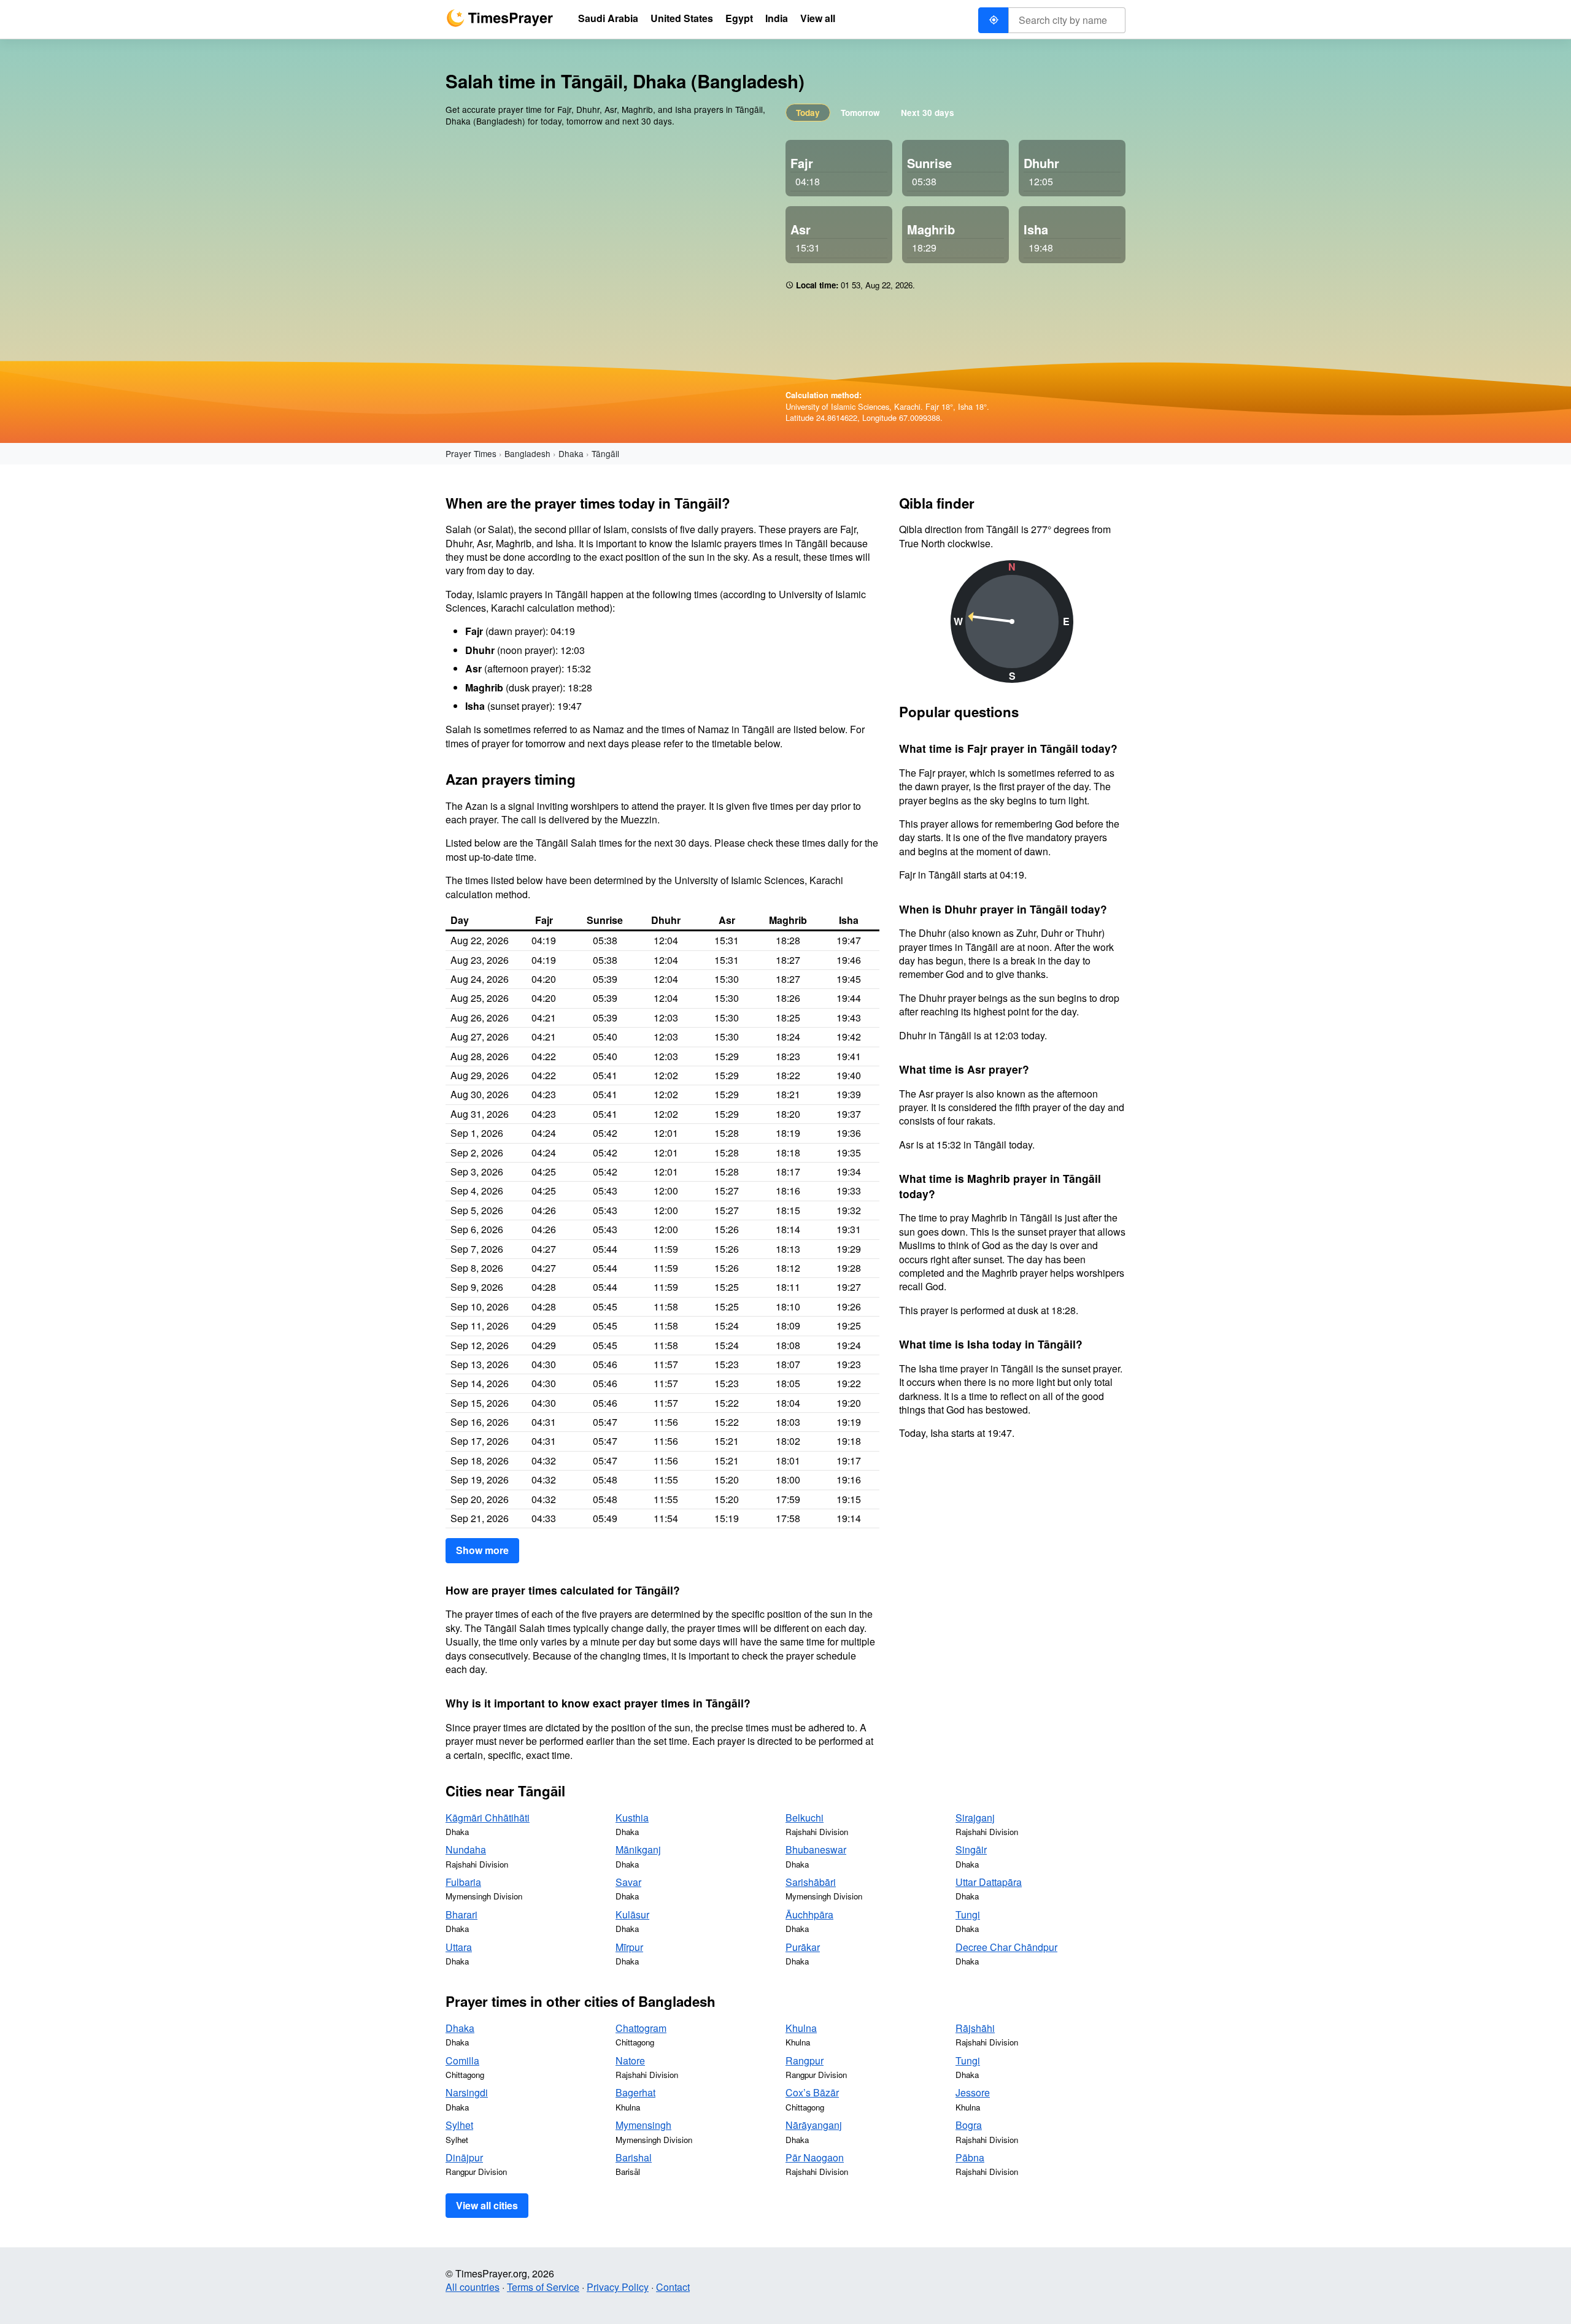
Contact (673, 2287)
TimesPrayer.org (500, 18)
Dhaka (571, 453)
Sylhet (459, 2125)
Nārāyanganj (814, 2125)
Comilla (462, 2060)
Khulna (801, 2028)
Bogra (969, 2125)
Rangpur (805, 2060)
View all (818, 18)
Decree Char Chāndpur (1006, 1947)
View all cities (487, 2205)
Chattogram (641, 2028)
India (777, 18)
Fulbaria (463, 1882)
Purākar (803, 1947)
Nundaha (466, 1849)
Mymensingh (643, 2125)
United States (682, 18)
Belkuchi (805, 1818)
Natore (630, 2060)
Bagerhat (635, 2092)
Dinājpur (464, 2157)
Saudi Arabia (608, 18)
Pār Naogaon (815, 2157)
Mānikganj (638, 1849)
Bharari (461, 1914)
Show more (482, 1550)
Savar (628, 1882)
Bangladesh (527, 453)
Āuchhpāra (809, 1914)
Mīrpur (629, 1947)
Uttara (459, 1947)
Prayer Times (471, 453)
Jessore (973, 2092)
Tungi (968, 1914)
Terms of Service (543, 2287)
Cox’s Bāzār (812, 2092)
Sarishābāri (811, 1882)
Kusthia (632, 1818)
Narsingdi (467, 2092)
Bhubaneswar (816, 1849)
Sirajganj (975, 1818)
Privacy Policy (618, 2287)
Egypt (739, 18)
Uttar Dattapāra (989, 1882)
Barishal (634, 2157)
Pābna (970, 2157)
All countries (473, 2287)
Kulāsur (632, 1914)
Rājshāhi (975, 2028)
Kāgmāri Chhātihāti (488, 1818)
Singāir (971, 1849)
